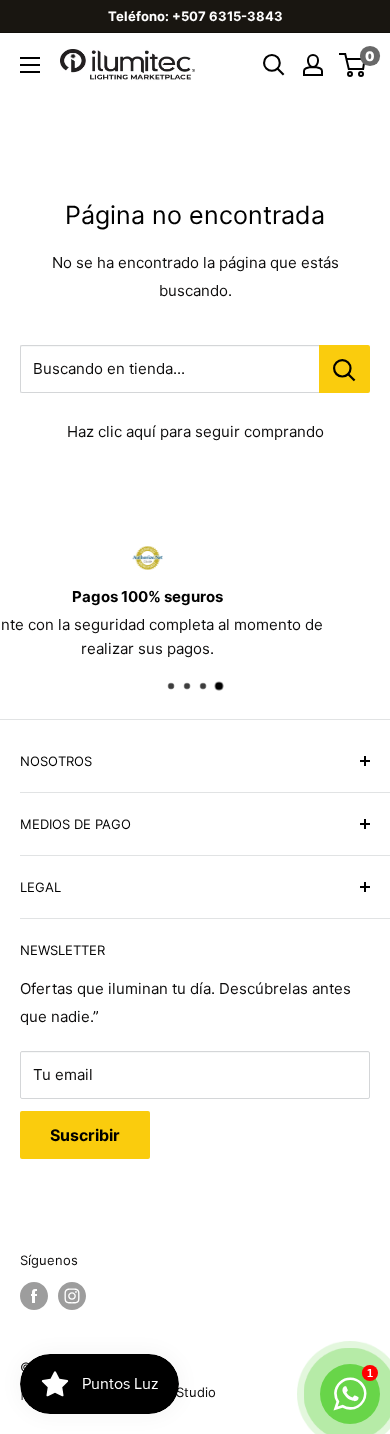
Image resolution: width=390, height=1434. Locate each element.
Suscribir (85, 1135)
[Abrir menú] (30, 65)
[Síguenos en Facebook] (34, 1296)
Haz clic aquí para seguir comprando (195, 431)
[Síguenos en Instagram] (72, 1296)
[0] (353, 65)
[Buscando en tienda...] (344, 369)
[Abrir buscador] (274, 65)
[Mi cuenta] (313, 65)
